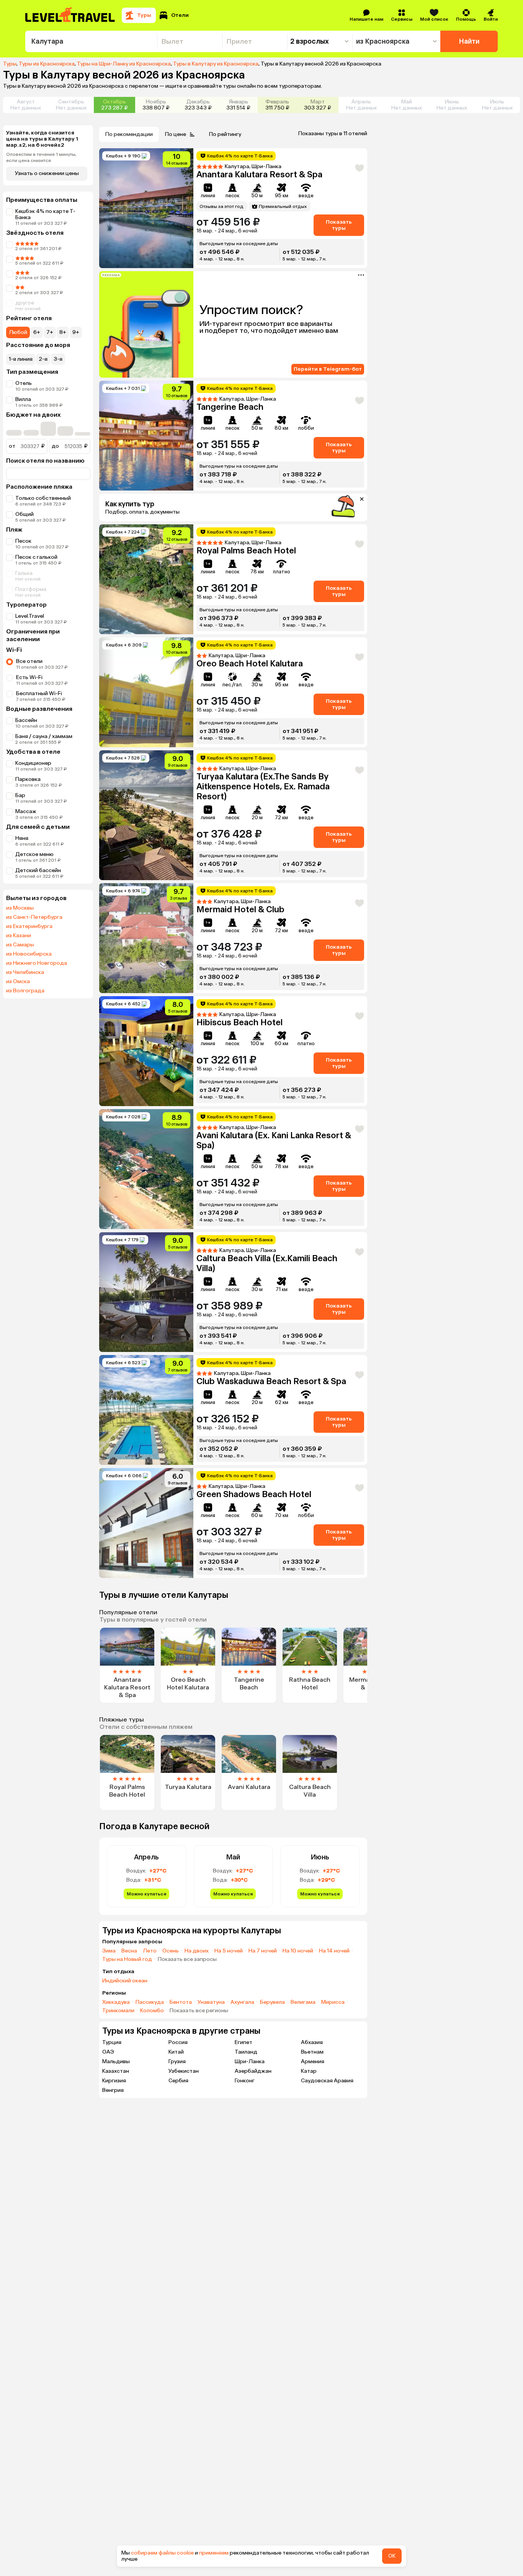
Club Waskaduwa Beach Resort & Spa (271, 1381)
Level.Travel (30, 616)
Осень (171, 1951)
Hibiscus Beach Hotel (239, 1022)
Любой (18, 332)
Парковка (28, 779)
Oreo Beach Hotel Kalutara (250, 664)
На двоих (197, 1951)
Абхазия (312, 2042)
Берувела (272, 2002)
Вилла (23, 399)
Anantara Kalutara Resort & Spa (259, 174)
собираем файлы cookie (162, 2553)
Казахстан (116, 2071)
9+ (76, 332)
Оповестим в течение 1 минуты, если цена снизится (41, 157)
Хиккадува (116, 2002)
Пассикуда (150, 2002)
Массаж (26, 811)
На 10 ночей (298, 1951)
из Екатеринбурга (29, 926)
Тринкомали (118, 2011)
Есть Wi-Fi (29, 677)
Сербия (178, 2081)
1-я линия (21, 359)
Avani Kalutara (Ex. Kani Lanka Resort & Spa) (274, 1140)
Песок (23, 541)
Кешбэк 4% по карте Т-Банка (45, 214)
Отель (24, 383)
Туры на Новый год (127, 1959)
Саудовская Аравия (327, 2081)
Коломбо (152, 2011)
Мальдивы (116, 2061)
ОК (392, 2556)
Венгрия (113, 2090)
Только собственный (43, 498)
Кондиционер (33, 763)
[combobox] (91, 41)
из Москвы (20, 908)
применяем (214, 2553)
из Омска (18, 982)
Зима (109, 1951)
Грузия (177, 2061)
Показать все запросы (187, 1959)
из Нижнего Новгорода (37, 963)
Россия (178, 2042)
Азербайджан (253, 2071)
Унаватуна (211, 2002)
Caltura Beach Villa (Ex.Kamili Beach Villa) (267, 1263)
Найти (469, 41)
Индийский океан (125, 1981)
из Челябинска (25, 972)
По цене (176, 134)
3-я (58, 359)
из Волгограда (25, 991)
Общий (25, 514)
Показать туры (339, 225)
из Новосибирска (29, 954)
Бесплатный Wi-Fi (39, 693)
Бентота (181, 2002)
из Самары (20, 945)
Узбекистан (184, 2071)
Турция (112, 2042)
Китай (176, 2052)
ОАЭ (108, 2052)
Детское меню (34, 854)
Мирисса (333, 2002)
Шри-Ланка (250, 2061)
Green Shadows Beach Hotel (254, 1494)
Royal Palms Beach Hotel (246, 551)
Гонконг (245, 2081)
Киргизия (114, 2081)
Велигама (303, 2002)
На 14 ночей (334, 1951)
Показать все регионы (199, 2011)
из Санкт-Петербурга (34, 917)
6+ (37, 332)
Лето (150, 1951)
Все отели (29, 661)
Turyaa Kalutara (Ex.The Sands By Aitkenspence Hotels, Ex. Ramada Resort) (263, 786)
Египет (244, 2042)
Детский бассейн (38, 870)
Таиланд (246, 2052)
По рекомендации (129, 134)
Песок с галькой (36, 557)
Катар (309, 2071)
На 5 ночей (229, 1951)
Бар (20, 795)
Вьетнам (312, 2052)
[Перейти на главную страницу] (70, 15)
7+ (50, 332)
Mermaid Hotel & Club (240, 909)
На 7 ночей (263, 1951)
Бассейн (26, 720)
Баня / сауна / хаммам (44, 736)
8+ (63, 332)
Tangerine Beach (230, 407)
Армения (313, 2061)
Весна (129, 1951)
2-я (43, 359)
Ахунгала (242, 2002)
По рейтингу (225, 134)
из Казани (19, 936)
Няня (22, 838)
